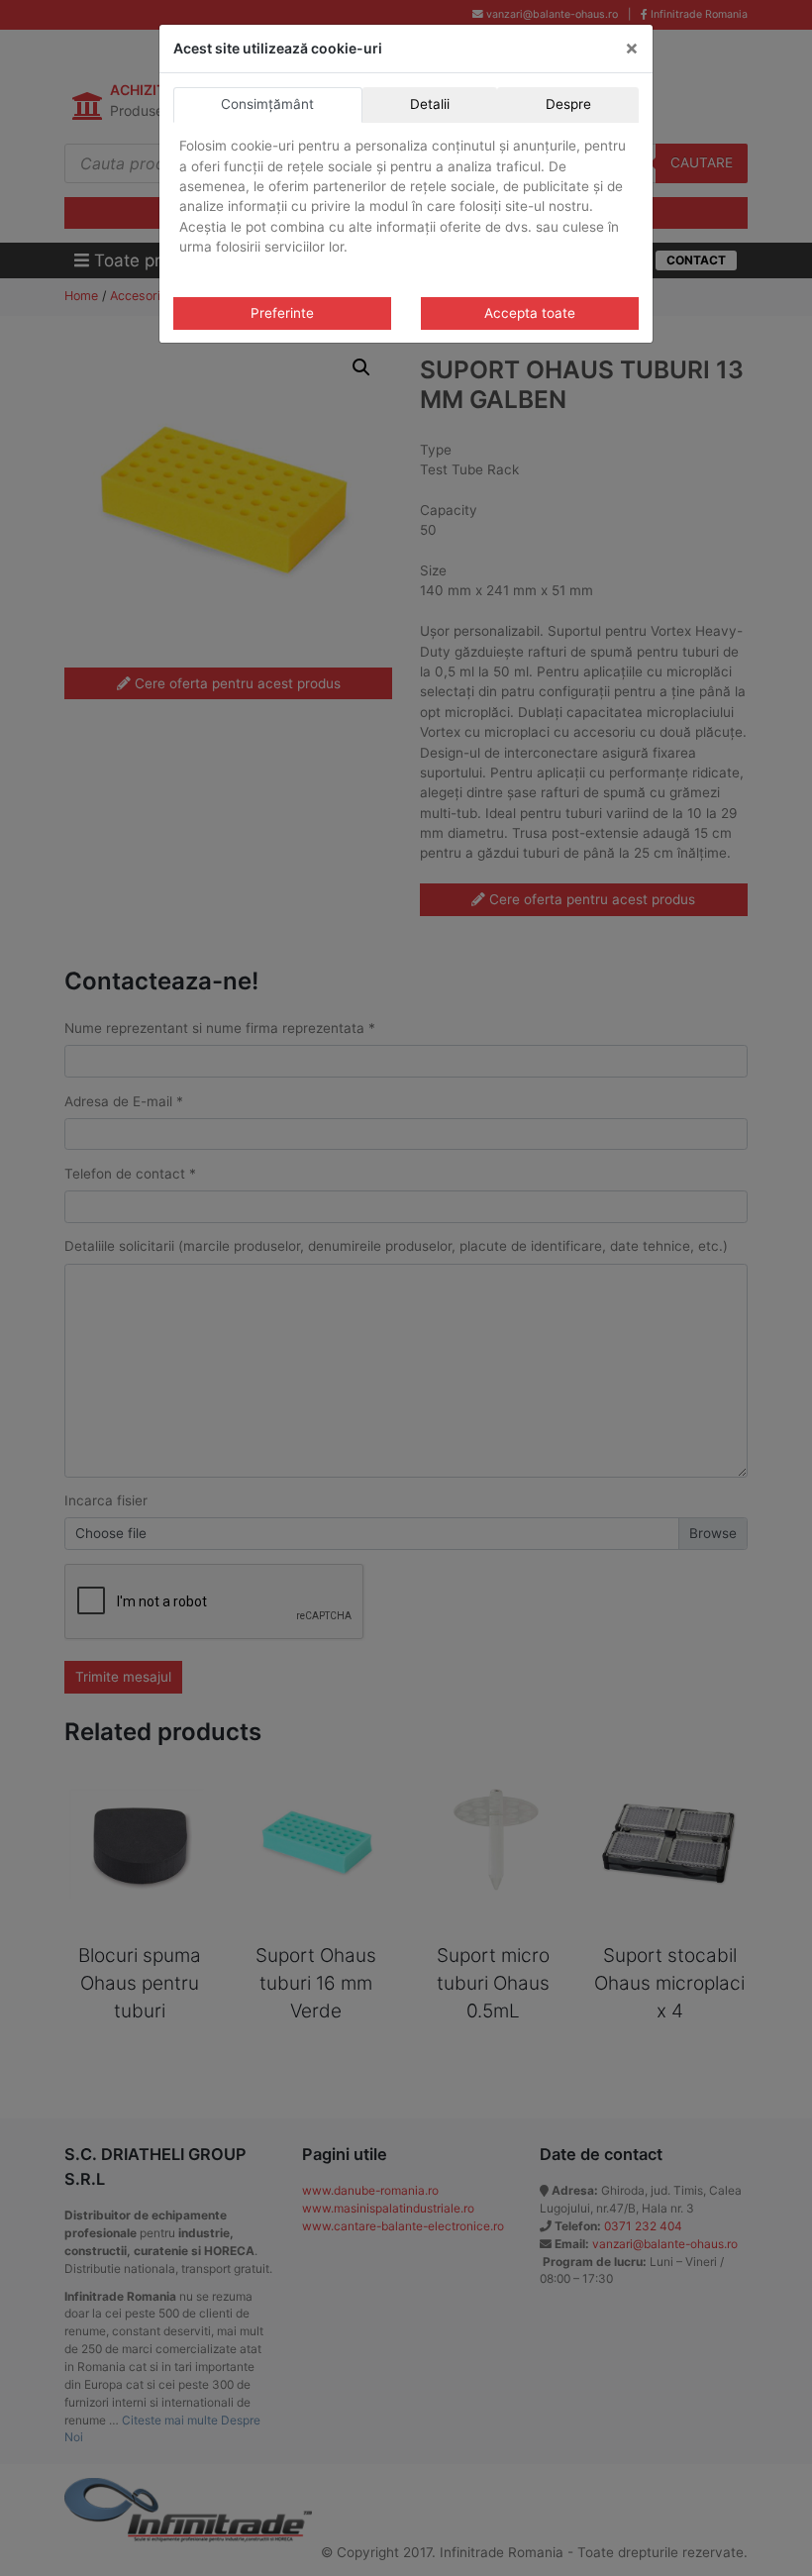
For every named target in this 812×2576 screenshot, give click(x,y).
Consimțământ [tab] (267, 104)
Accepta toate (530, 313)
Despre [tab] (568, 104)
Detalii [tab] (430, 104)
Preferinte (282, 313)
